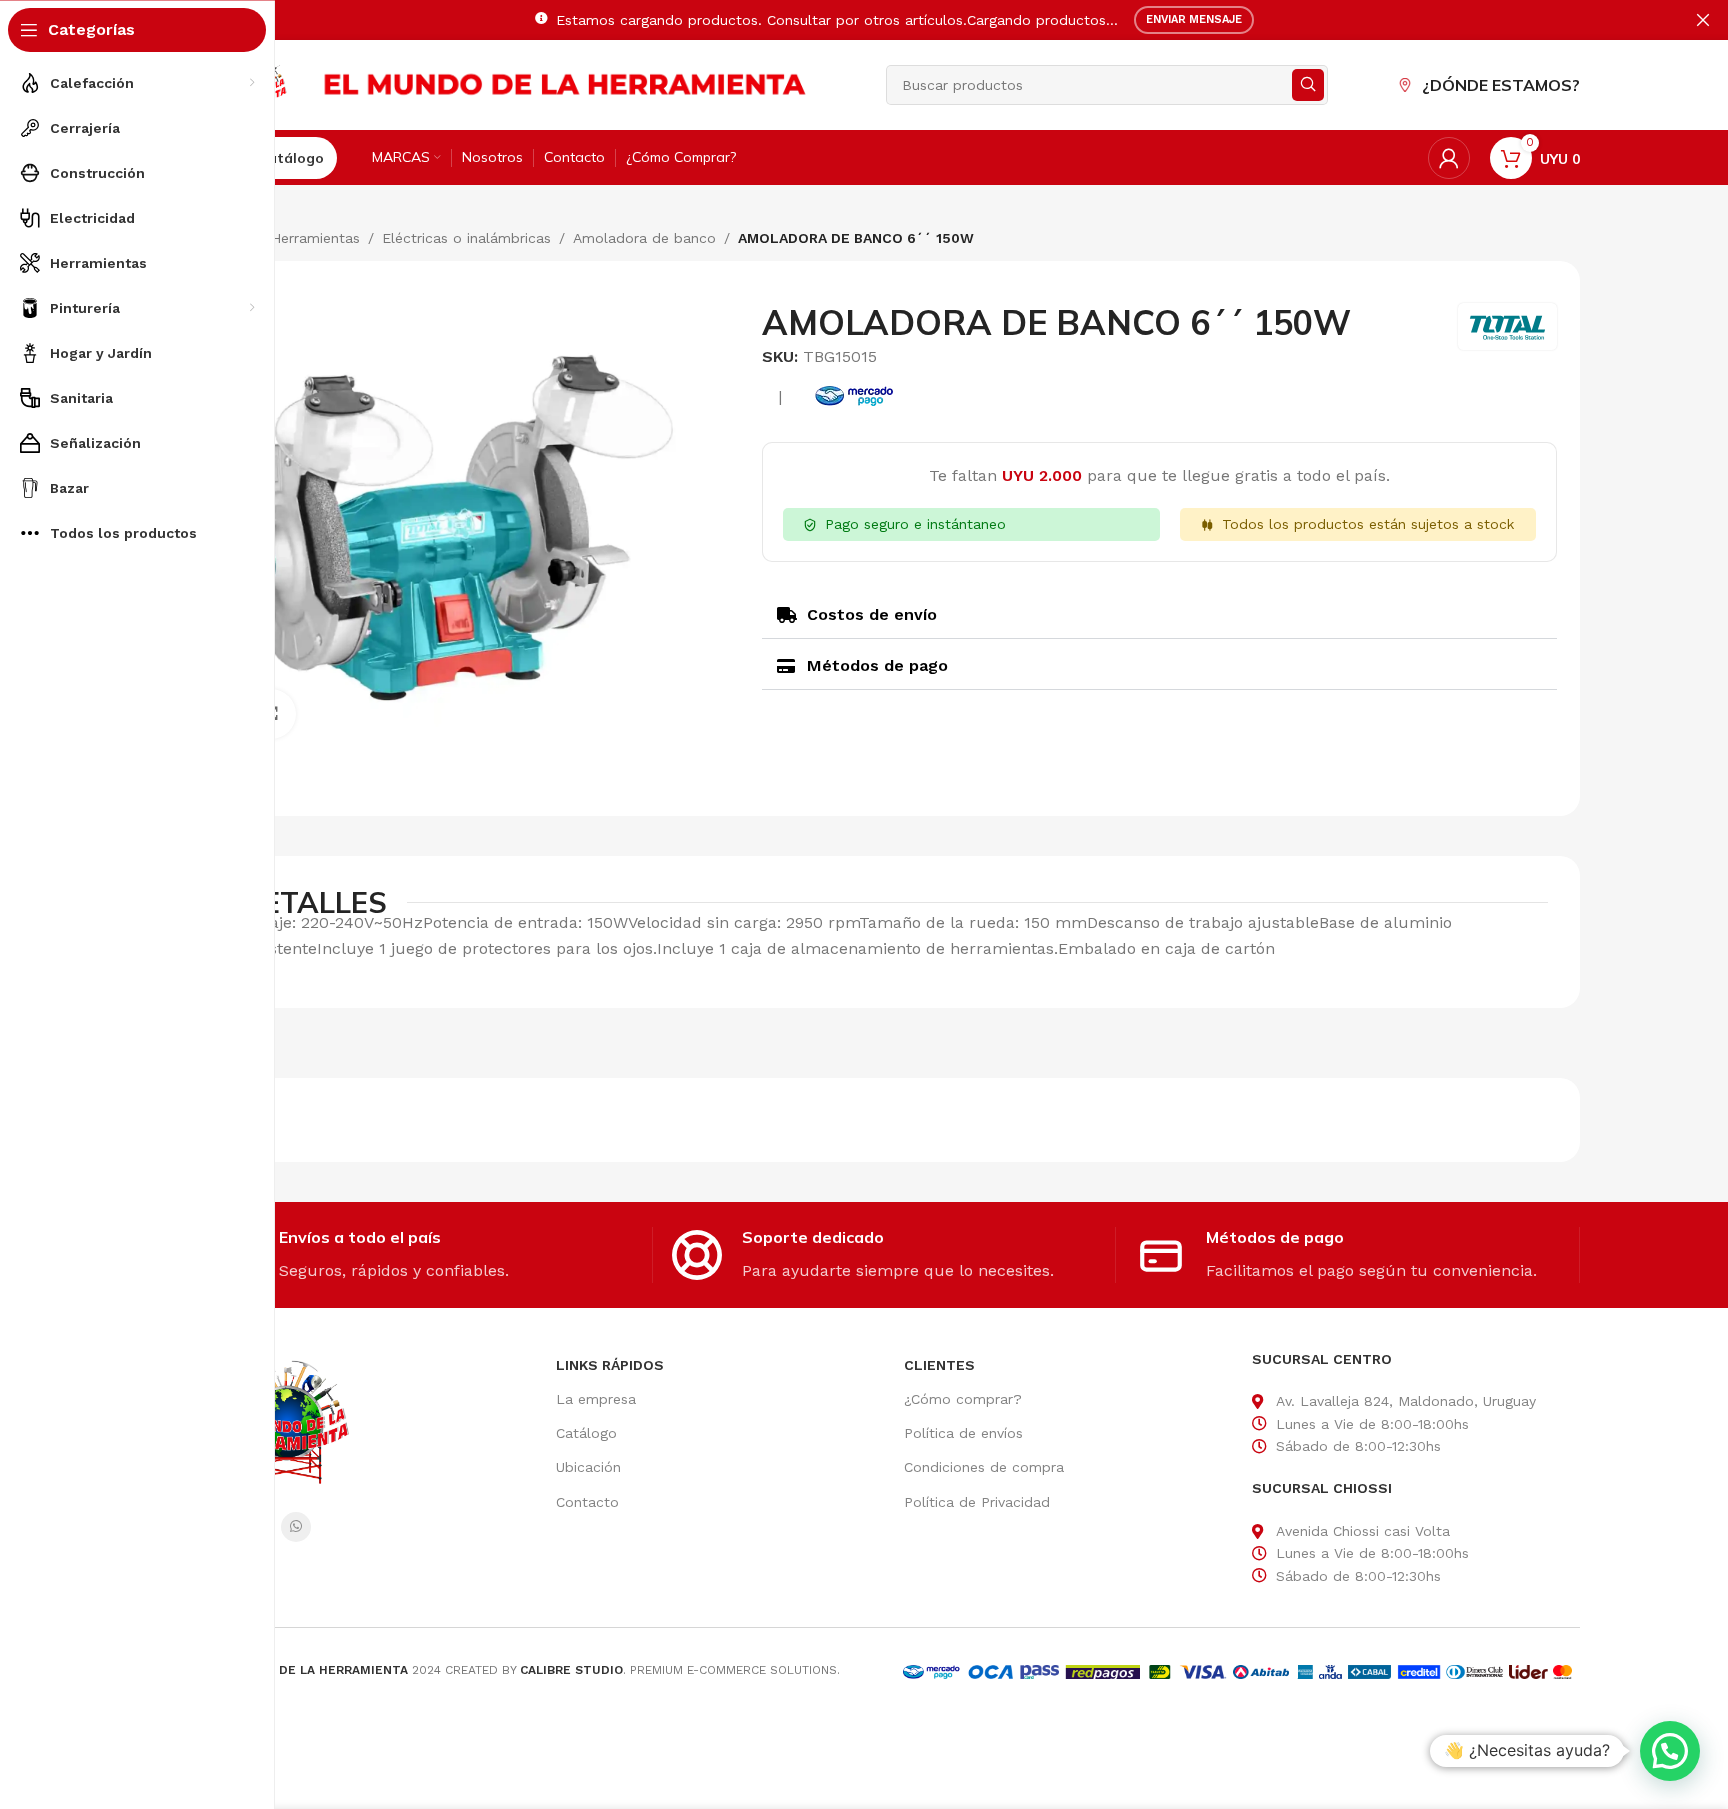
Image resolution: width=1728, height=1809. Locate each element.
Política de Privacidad (977, 1502)
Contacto (587, 1502)
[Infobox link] (430, 1255)
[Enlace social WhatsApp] (296, 1527)
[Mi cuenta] (1449, 158)
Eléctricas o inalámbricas (466, 238)
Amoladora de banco (644, 238)
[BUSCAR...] (1308, 85)
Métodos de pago (877, 665)
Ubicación (588, 1467)
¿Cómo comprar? (963, 1399)
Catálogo (586, 1433)
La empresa (596, 1399)
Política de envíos (963, 1433)
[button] (1160, 615)
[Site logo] (566, 83)
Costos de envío (872, 614)
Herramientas (315, 238)
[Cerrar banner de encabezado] (1703, 20)
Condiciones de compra (984, 1467)
